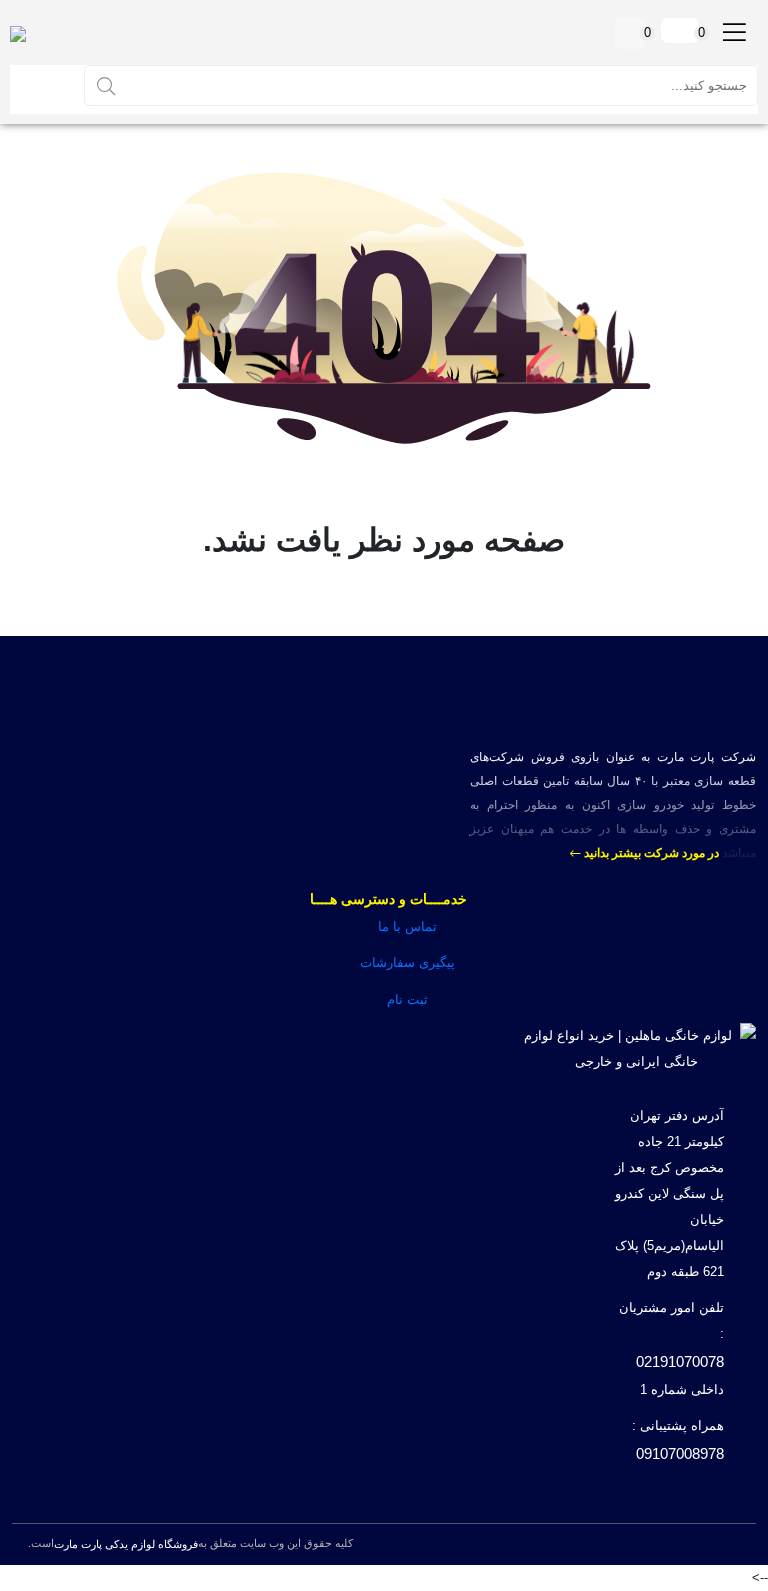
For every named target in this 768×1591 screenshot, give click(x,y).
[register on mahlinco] (45, 85)
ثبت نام (407, 999)
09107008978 (680, 1453)
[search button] (106, 85)
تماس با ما (407, 926)
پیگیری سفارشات (407, 962)
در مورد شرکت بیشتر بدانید (650, 853)
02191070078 (680, 1361)
